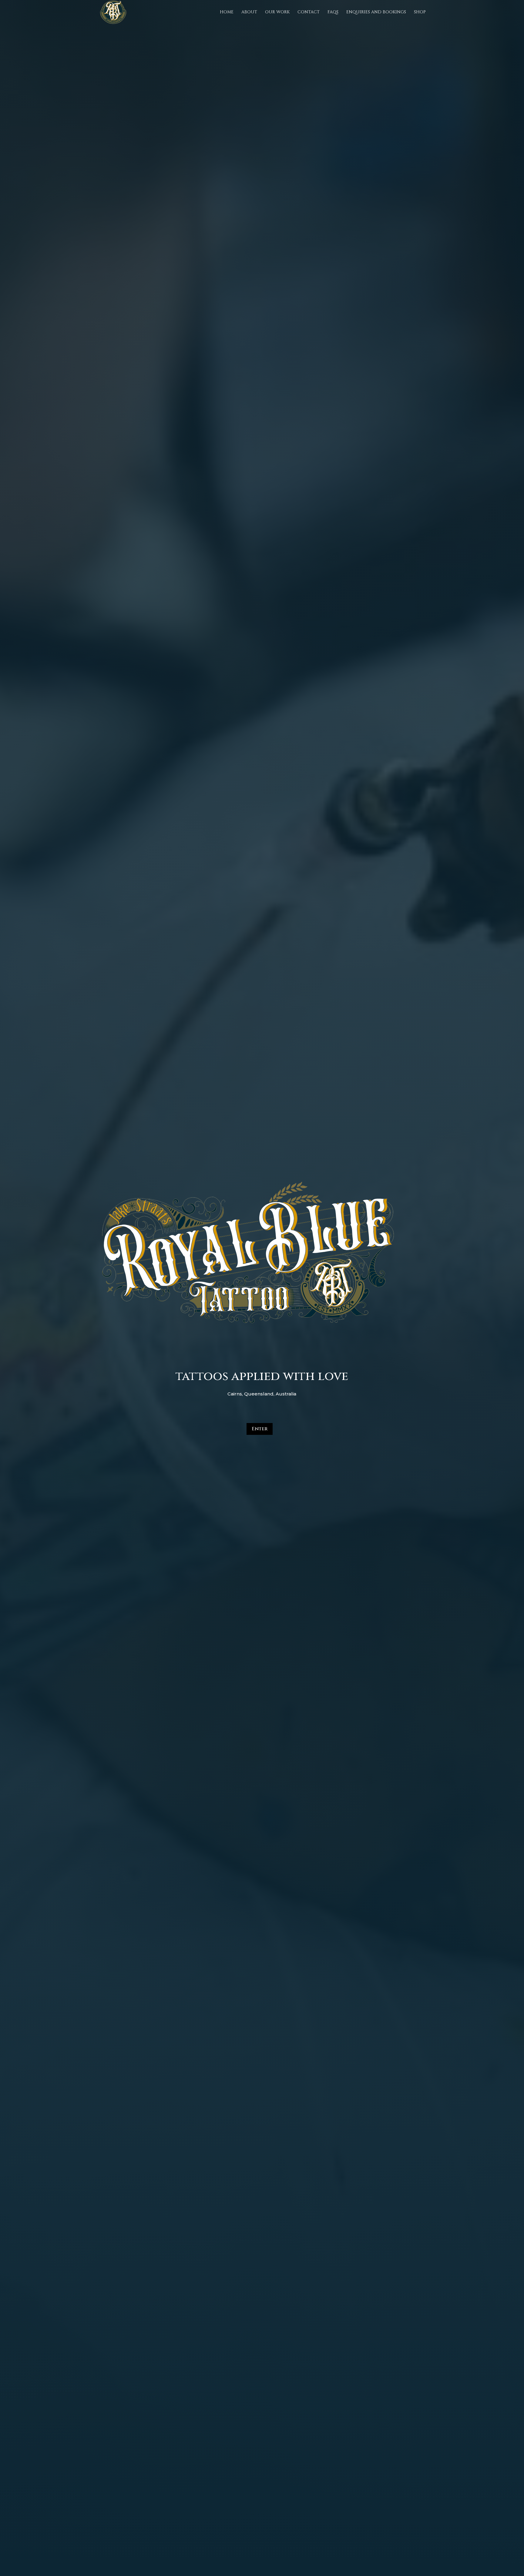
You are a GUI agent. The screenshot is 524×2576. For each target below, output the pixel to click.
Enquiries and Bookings (376, 12)
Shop (420, 12)
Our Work (277, 12)
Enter (260, 1429)
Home (227, 12)
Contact (309, 12)
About (249, 12)
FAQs (333, 12)
